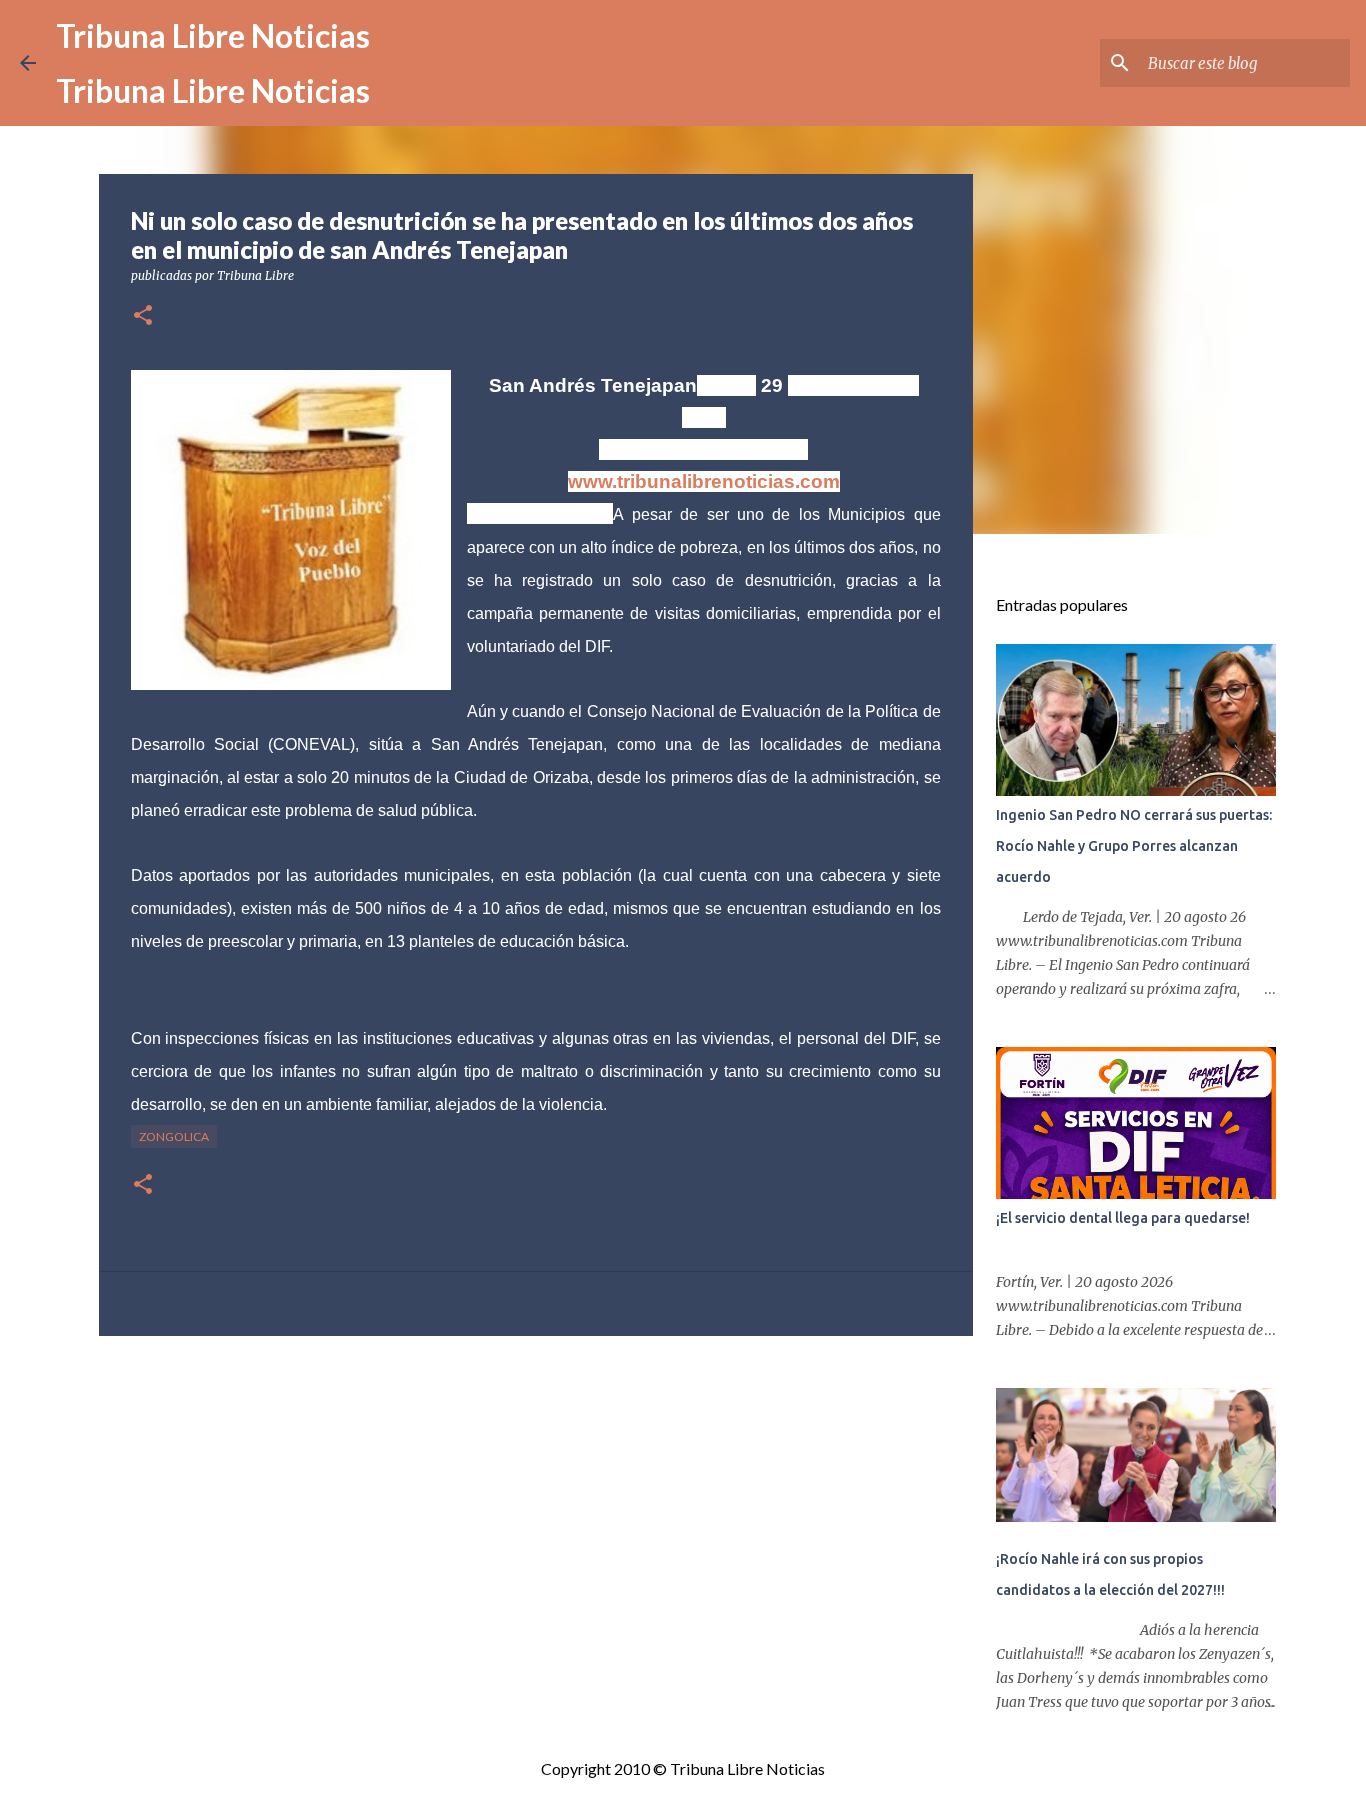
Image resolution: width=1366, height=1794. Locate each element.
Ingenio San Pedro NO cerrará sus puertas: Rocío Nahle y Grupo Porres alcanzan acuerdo (1134, 846)
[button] (143, 316)
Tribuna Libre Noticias (213, 35)
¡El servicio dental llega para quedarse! (1123, 1218)
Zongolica (174, 1136)
